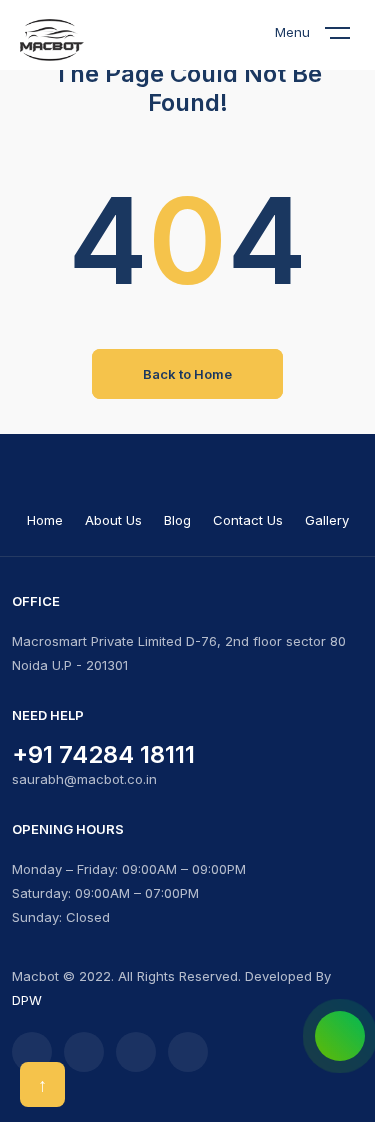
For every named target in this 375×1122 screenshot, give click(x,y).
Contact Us (248, 520)
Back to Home (187, 374)
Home (45, 520)
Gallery (327, 520)
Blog (177, 520)
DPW (27, 1000)
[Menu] (350, 37)
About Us (113, 520)
